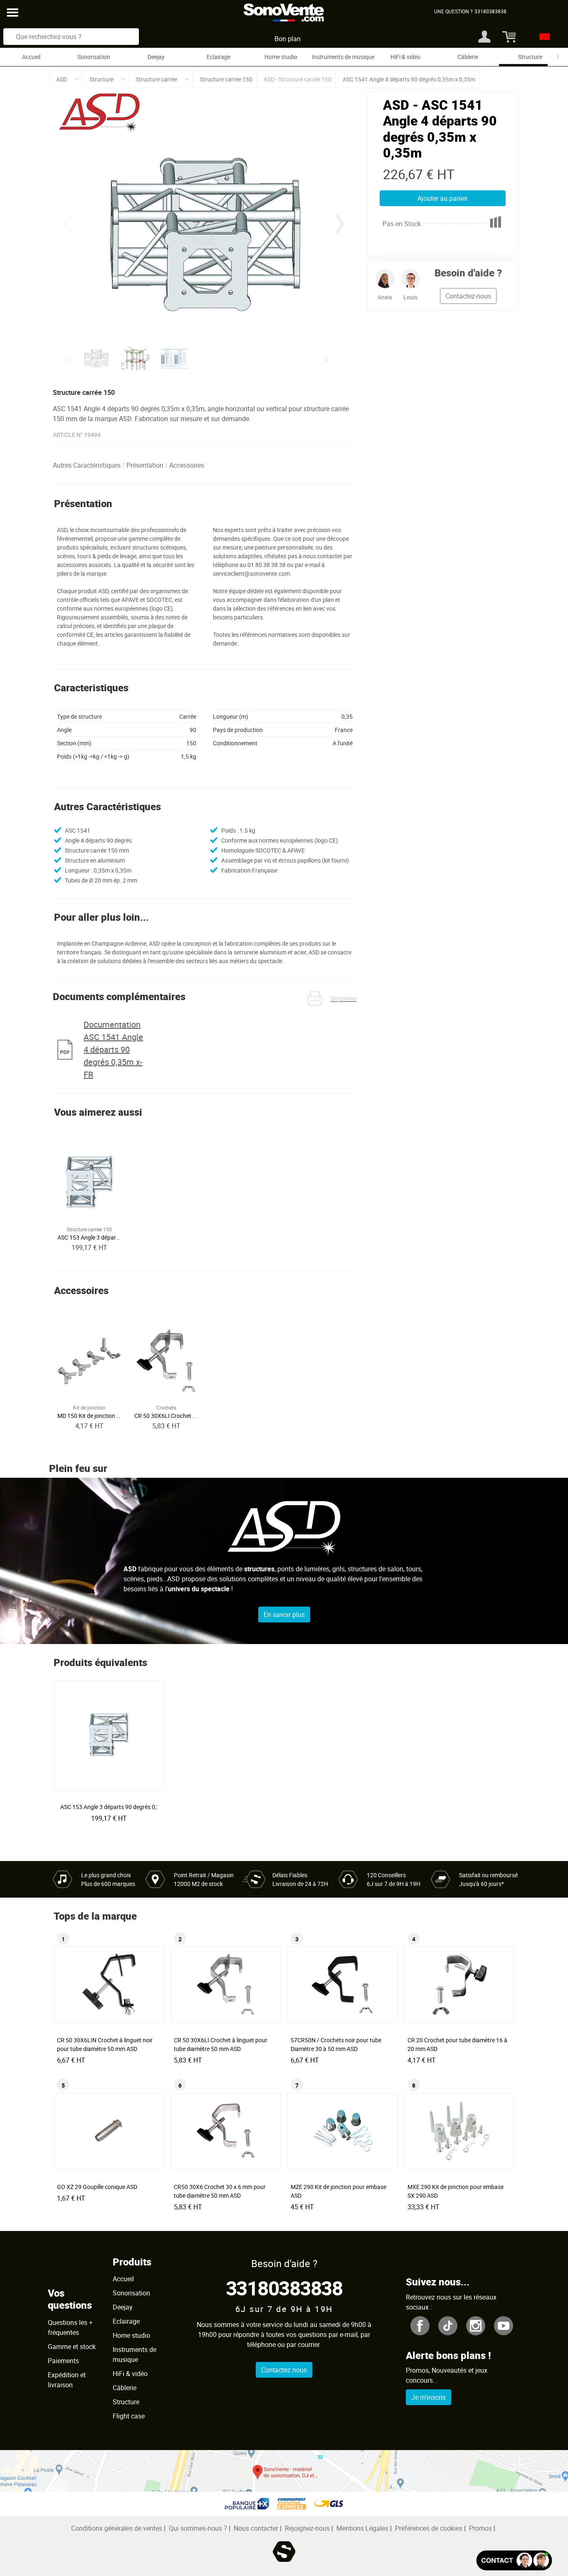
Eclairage (219, 57)
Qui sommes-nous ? (198, 2528)
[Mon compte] (484, 37)
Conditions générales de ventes (117, 2528)
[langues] (542, 37)
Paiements (63, 2361)
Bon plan (288, 39)
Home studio (281, 57)
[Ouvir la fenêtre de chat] (514, 2560)
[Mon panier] (508, 37)
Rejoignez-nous (307, 2528)
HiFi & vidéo (405, 57)
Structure (530, 57)
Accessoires (187, 465)
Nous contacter (256, 2528)
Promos (480, 2528)
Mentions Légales (362, 2528)
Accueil (31, 57)
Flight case (129, 2416)
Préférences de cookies (429, 2528)
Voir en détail (111, 1804)
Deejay (156, 57)
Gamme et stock (72, 2347)
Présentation (145, 465)
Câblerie (468, 57)
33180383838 (284, 2288)
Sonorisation (94, 57)
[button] (340, 224)
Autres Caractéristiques (87, 465)
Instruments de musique (343, 57)
